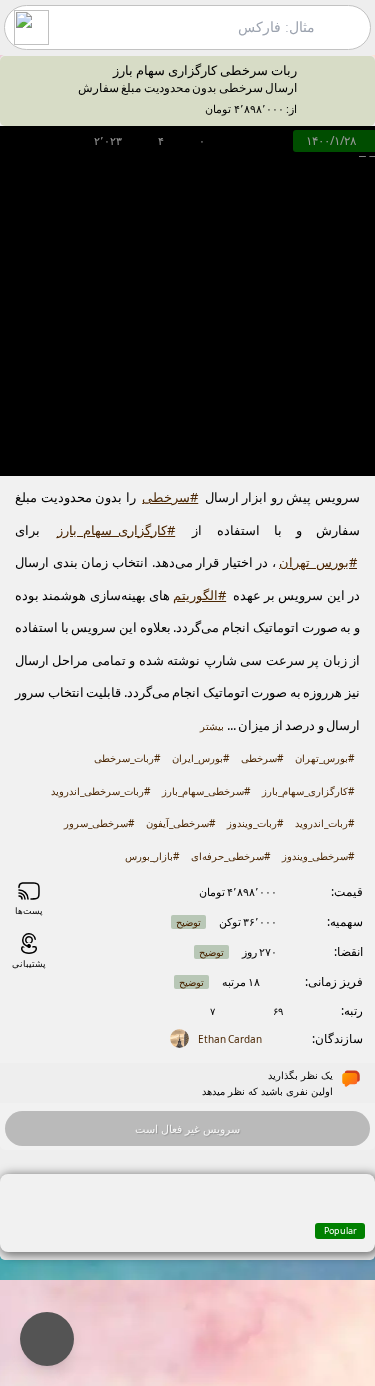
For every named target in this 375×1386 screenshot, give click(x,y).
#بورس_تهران (318, 562)
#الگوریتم (199, 595)
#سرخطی (170, 497)
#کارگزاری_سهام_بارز (116, 530)
